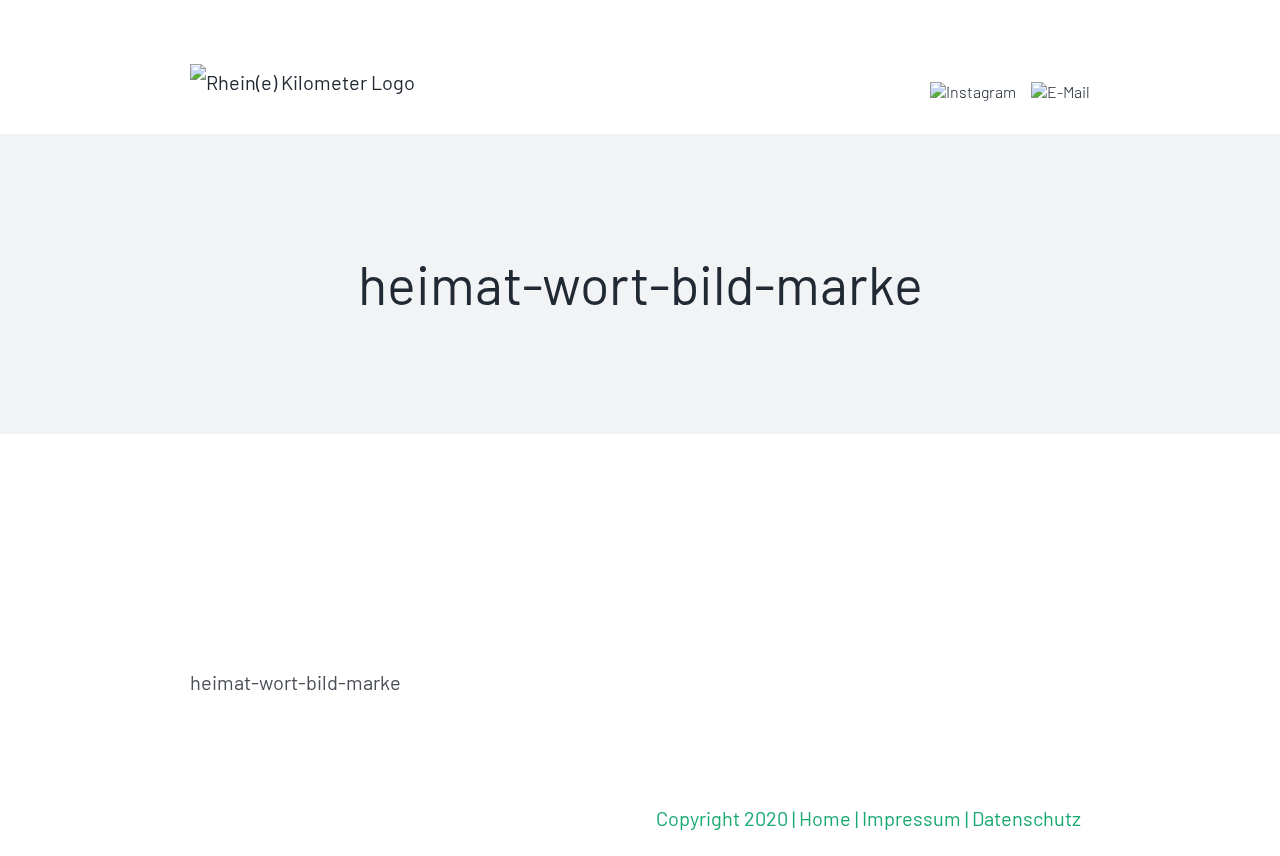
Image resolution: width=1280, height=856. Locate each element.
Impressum (911, 818)
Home (825, 818)
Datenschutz (1026, 818)
